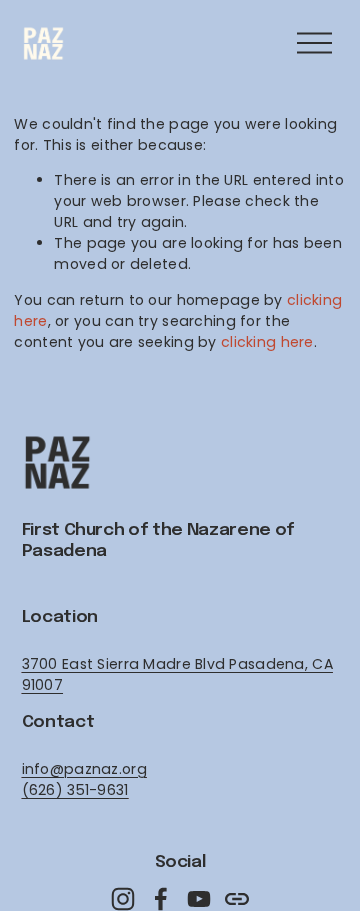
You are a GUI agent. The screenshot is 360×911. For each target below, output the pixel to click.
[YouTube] (199, 899)
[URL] (237, 899)
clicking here (267, 342)
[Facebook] (161, 899)
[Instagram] (123, 899)
